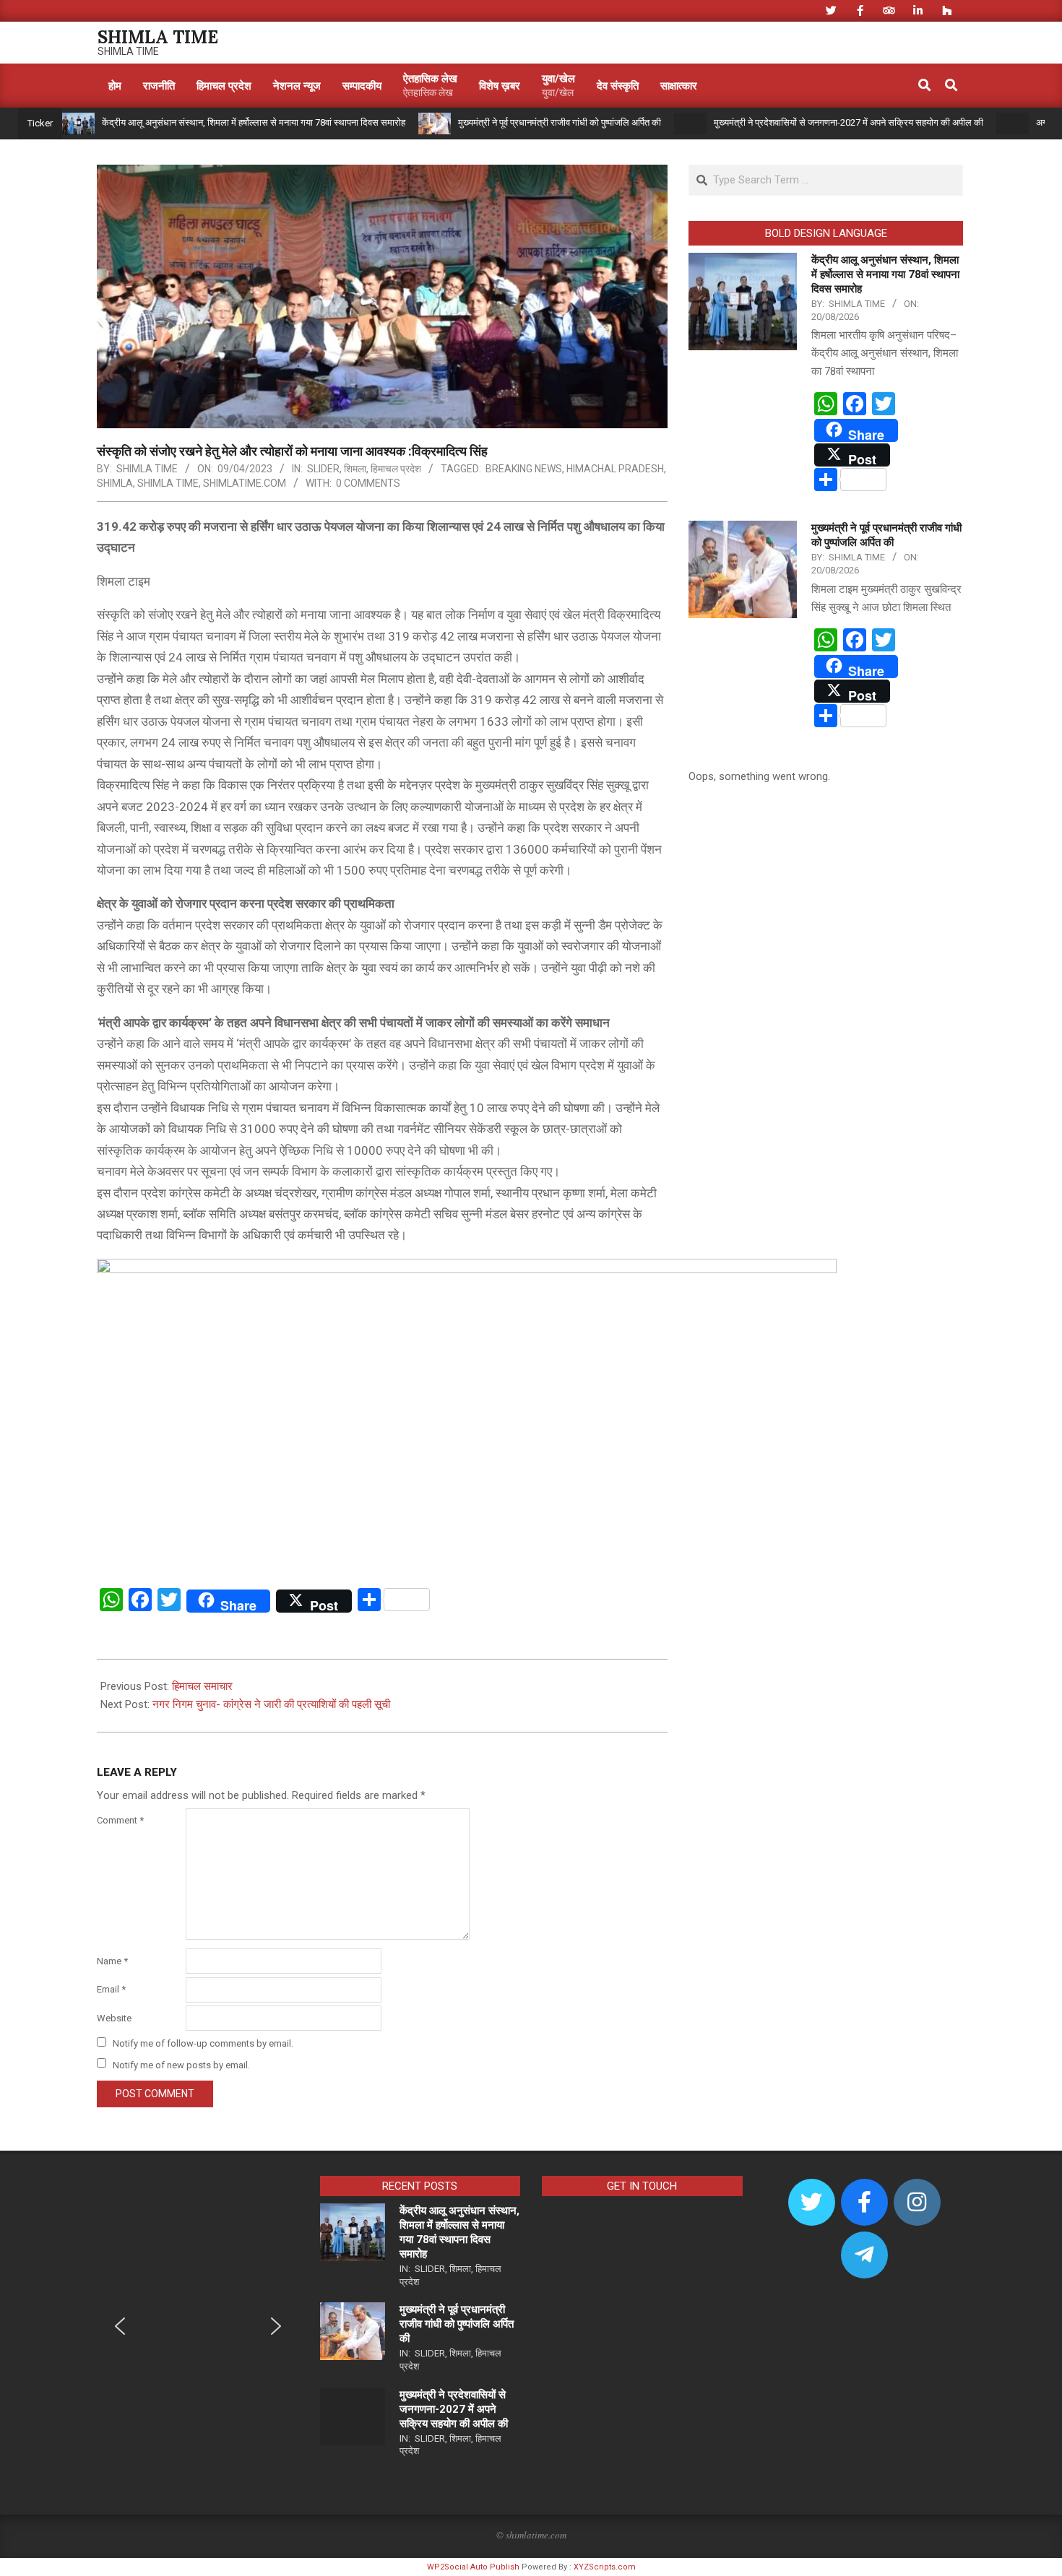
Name (112, 1961)
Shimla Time (168, 483)
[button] (120, 2326)
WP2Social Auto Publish (473, 2567)
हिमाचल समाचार (202, 1686)
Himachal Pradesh (615, 469)
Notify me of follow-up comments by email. (203, 2043)
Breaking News (524, 469)
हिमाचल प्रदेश (396, 469)
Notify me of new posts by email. (181, 2064)
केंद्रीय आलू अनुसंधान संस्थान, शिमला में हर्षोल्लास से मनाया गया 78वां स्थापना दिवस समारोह (254, 122)
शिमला (355, 469)
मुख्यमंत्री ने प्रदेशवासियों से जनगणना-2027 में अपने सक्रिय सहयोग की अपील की (849, 122)
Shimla (115, 483)
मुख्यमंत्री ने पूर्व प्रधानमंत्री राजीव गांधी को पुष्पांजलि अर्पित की (560, 122)
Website (114, 2018)
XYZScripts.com (605, 2567)
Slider (323, 469)
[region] (198, 2336)
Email (111, 1989)
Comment (120, 1820)
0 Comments (368, 483)
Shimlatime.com (245, 483)
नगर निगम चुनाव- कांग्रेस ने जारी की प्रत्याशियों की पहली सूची (271, 1704)
